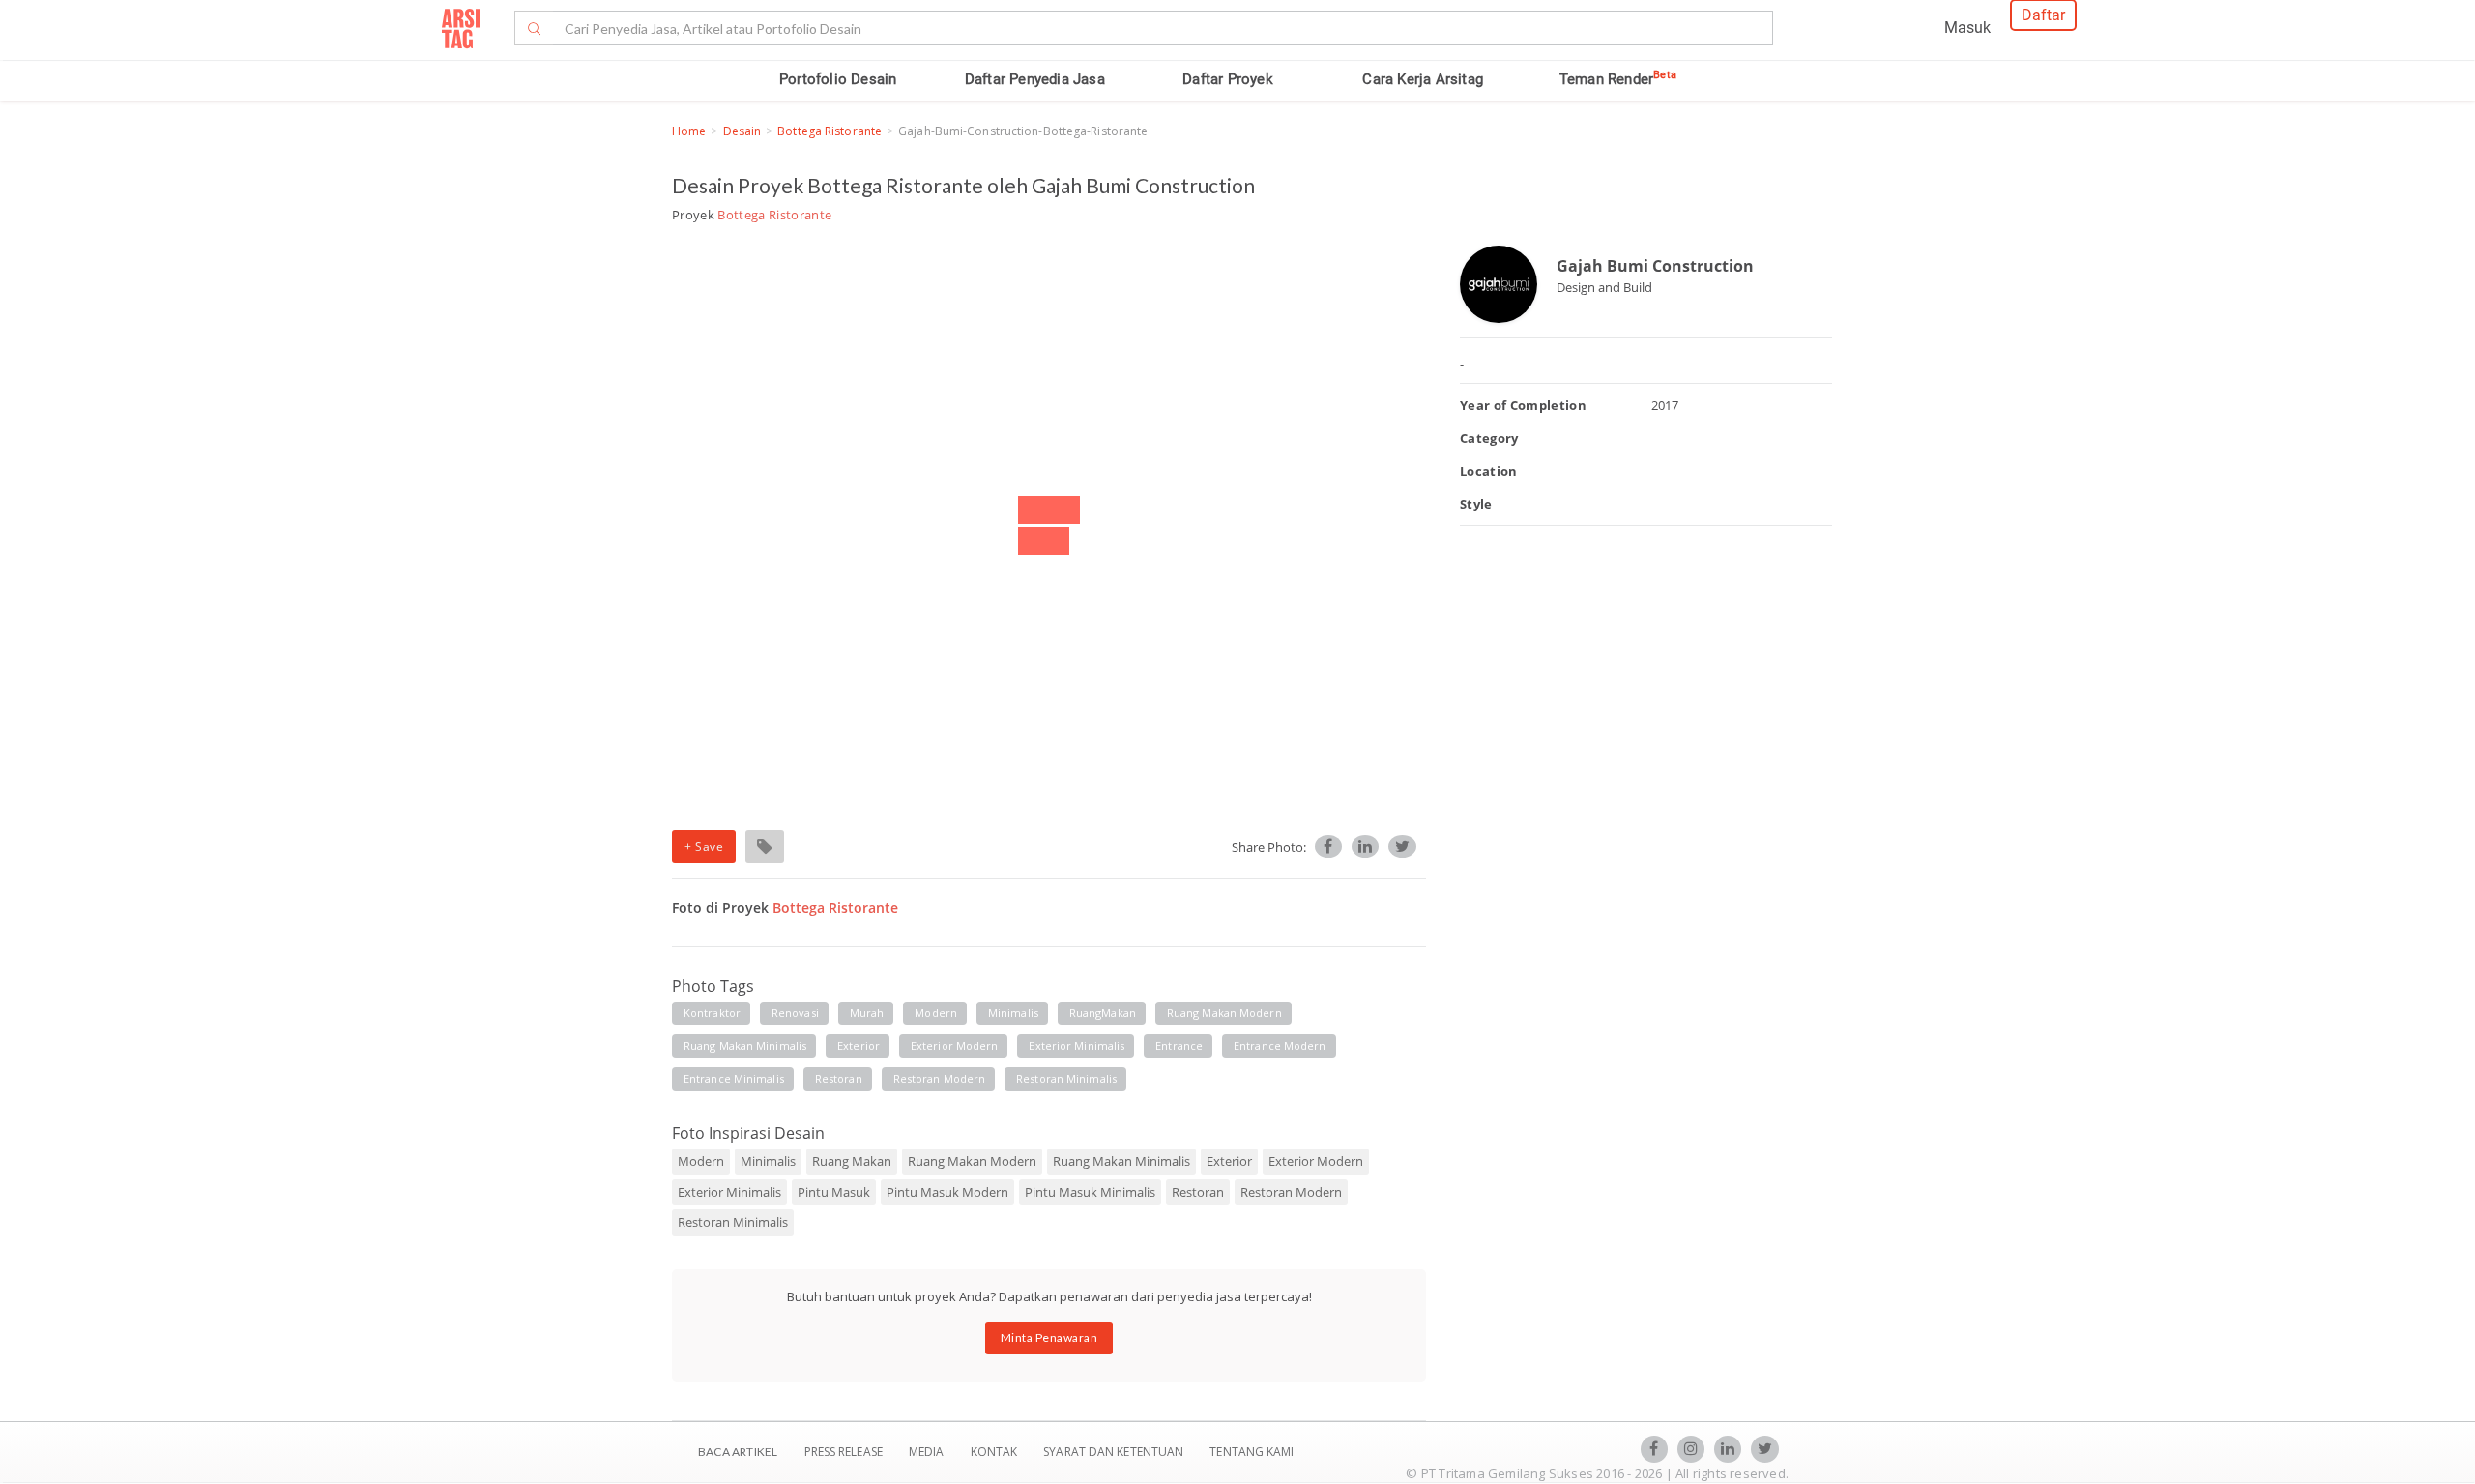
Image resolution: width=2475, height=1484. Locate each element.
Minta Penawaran (1049, 1338)
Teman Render (1618, 79)
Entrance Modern (1280, 1046)
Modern (936, 1013)
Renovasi (795, 1013)
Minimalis (1013, 1013)
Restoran (839, 1078)
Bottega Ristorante (830, 131)
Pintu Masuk (834, 1192)
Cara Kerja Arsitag (1423, 79)
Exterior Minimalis (1077, 1046)
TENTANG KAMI (1252, 1452)
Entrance (1179, 1046)
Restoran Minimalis (1066, 1078)
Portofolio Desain (838, 79)
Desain (742, 131)
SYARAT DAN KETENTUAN (1115, 1452)
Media (928, 1452)
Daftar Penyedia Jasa (1035, 79)
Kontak (996, 1452)
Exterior (859, 1046)
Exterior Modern (955, 1046)
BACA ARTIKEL (738, 1452)
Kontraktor (712, 1013)
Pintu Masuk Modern (947, 1192)
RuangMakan (1103, 1013)
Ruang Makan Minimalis (745, 1046)
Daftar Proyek (1228, 79)
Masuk (1967, 28)
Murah (867, 1013)
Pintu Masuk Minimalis (1090, 1192)
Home (689, 131)
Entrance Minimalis (734, 1078)
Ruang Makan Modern (1224, 1013)
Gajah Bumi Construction (1655, 266)
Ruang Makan (852, 1161)
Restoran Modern (940, 1078)
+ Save (704, 846)
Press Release (843, 1452)
